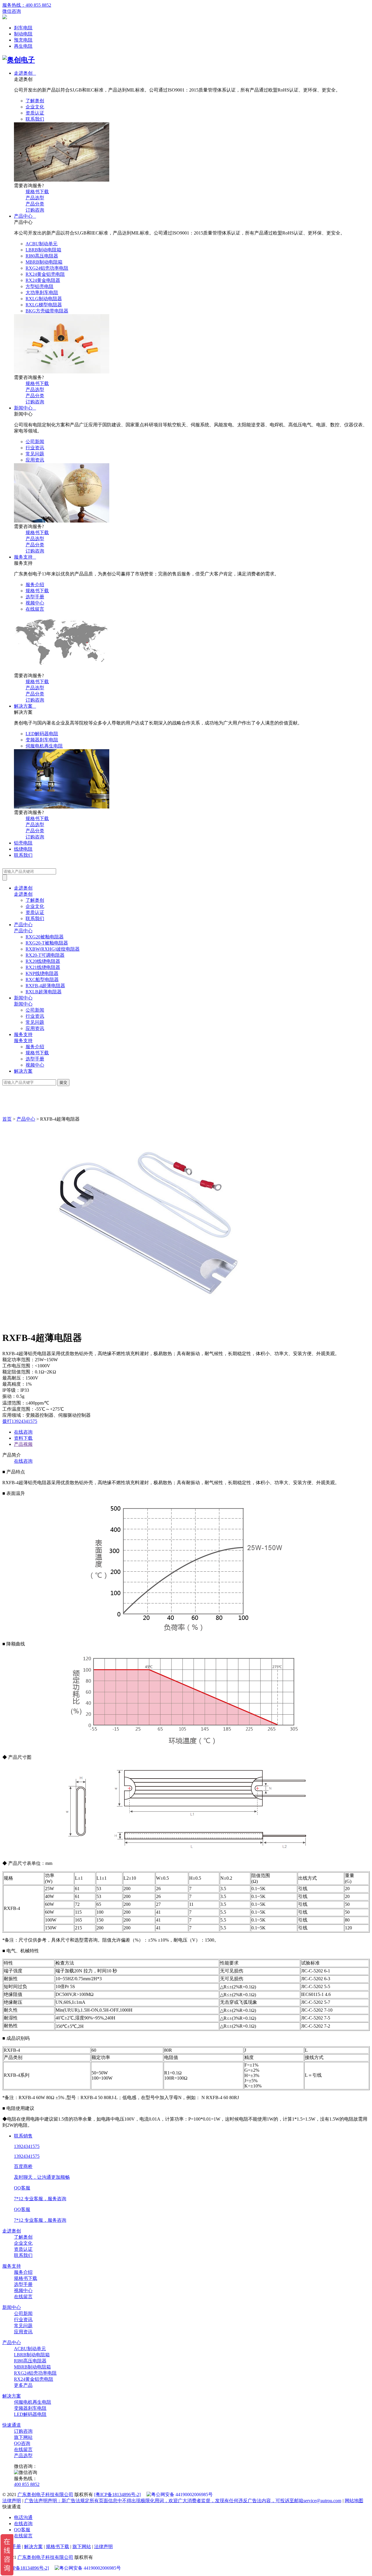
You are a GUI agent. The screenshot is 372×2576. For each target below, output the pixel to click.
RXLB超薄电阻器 (44, 992)
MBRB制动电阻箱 (44, 262)
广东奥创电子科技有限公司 (45, 2494)
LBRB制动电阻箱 (43, 250)
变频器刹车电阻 (42, 740)
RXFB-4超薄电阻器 (45, 986)
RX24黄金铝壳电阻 (45, 274)
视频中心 (35, 603)
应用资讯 (35, 460)
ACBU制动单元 (42, 244)
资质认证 (35, 113)
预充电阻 (23, 40)
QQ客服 (22, 2530)
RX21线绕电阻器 (43, 967)
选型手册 (35, 597)
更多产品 (23, 2385)
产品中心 (25, 216)
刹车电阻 (23, 28)
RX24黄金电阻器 (43, 280)
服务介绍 (35, 585)
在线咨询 (23, 1432)
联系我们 (35, 119)
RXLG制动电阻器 (44, 299)
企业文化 (35, 107)
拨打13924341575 (20, 1421)
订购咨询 (35, 210)
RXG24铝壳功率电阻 (47, 268)
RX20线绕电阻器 (43, 961)
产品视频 (23, 1444)
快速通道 (12, 2425)
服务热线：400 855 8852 (27, 5)
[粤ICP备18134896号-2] (117, 2494)
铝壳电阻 (23, 843)
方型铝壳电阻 (40, 286)
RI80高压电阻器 (42, 256)
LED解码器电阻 (42, 734)
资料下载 (23, 1438)
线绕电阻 (23, 849)
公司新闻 (35, 442)
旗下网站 (23, 2437)
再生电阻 (23, 46)
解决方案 (25, 706)
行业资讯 (35, 448)
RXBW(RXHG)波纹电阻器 (53, 949)
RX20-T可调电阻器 (45, 955)
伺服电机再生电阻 (44, 746)
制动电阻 (23, 34)
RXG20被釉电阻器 (45, 937)
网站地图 (354, 2501)
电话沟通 (23, 2517)
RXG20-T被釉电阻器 (47, 943)
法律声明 (12, 2501)
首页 (7, 1119)
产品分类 (35, 204)
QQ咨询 (22, 2443)
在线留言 (35, 609)
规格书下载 (37, 192)
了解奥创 (35, 101)
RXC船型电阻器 (42, 980)
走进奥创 (25, 73)
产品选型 (35, 198)
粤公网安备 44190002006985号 (182, 2494)
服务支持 (25, 557)
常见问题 (35, 454)
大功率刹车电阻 (42, 293)
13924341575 (27, 2156)
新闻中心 (25, 408)
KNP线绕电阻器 (42, 973)
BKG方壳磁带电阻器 (47, 311)
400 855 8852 (27, 2484)
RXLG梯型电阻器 (44, 305)
